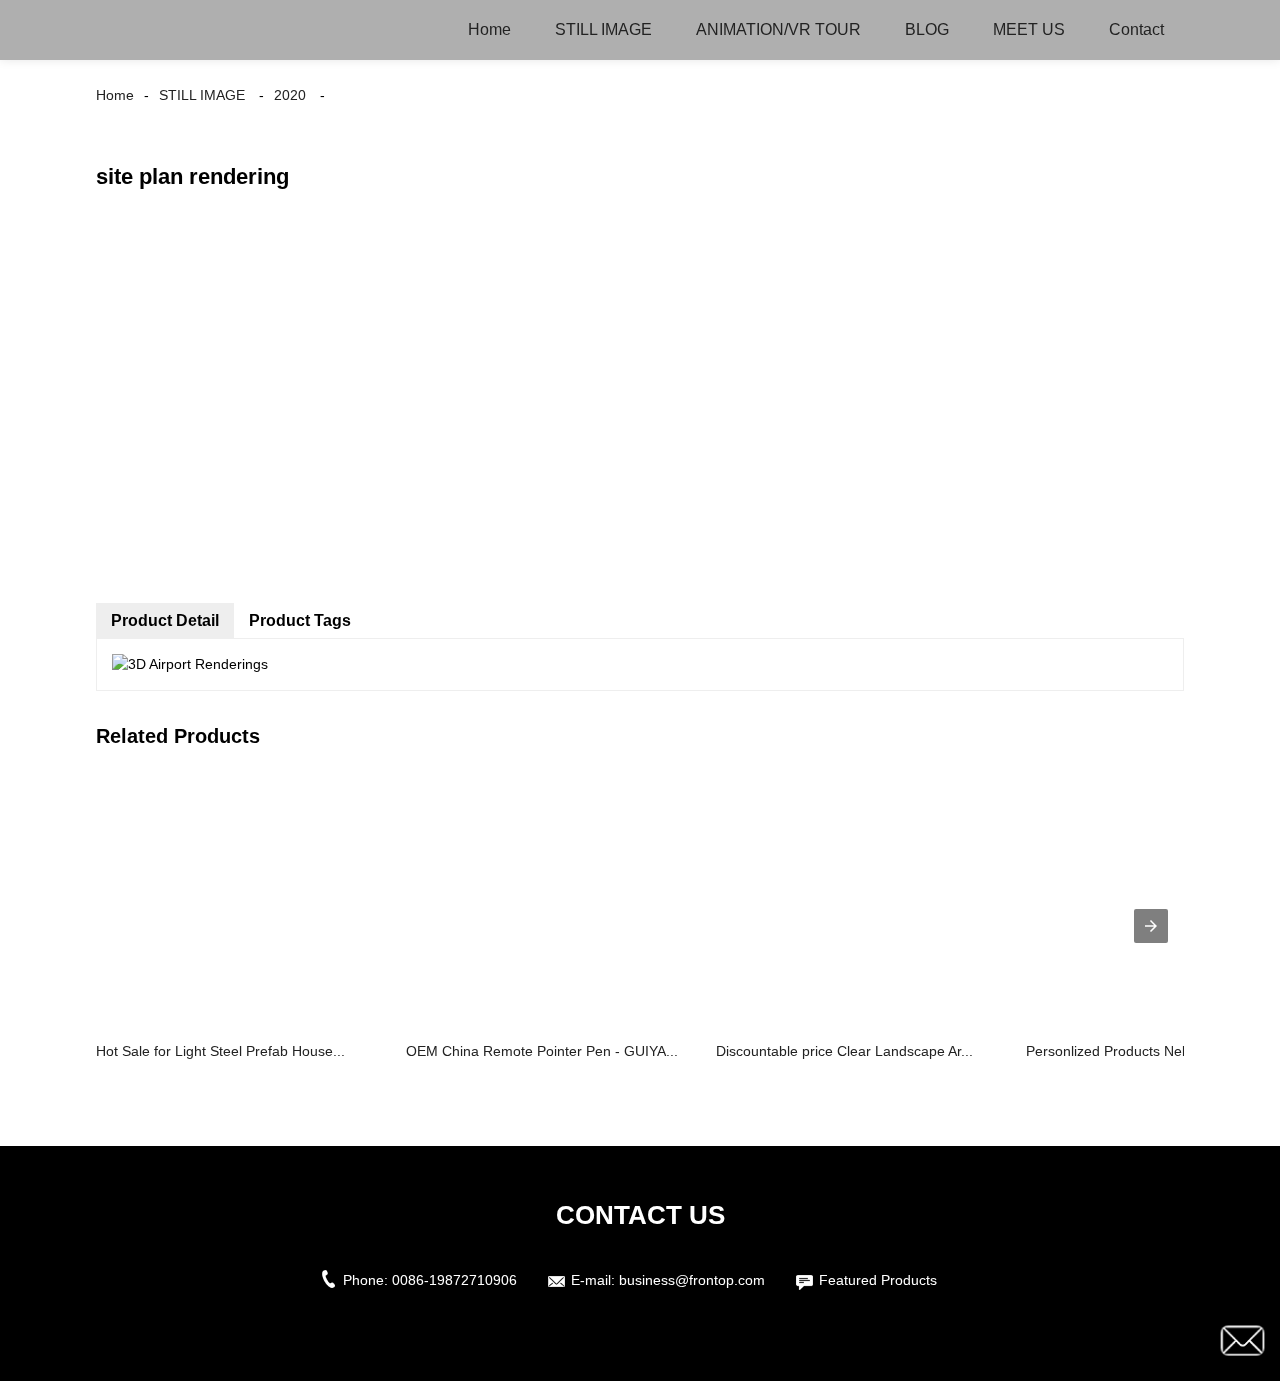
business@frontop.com (692, 1280)
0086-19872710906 (454, 1280)
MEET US (1029, 29)
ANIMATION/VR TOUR (778, 29)
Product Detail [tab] (165, 620)
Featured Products (878, 1280)
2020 (290, 95)
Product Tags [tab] (300, 620)
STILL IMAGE (603, 29)
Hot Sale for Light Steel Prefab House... (220, 1051)
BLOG (927, 29)
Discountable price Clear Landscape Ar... (844, 1051)
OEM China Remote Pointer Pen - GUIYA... (542, 1051)
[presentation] (1151, 926)
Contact (1136, 29)
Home (489, 29)
